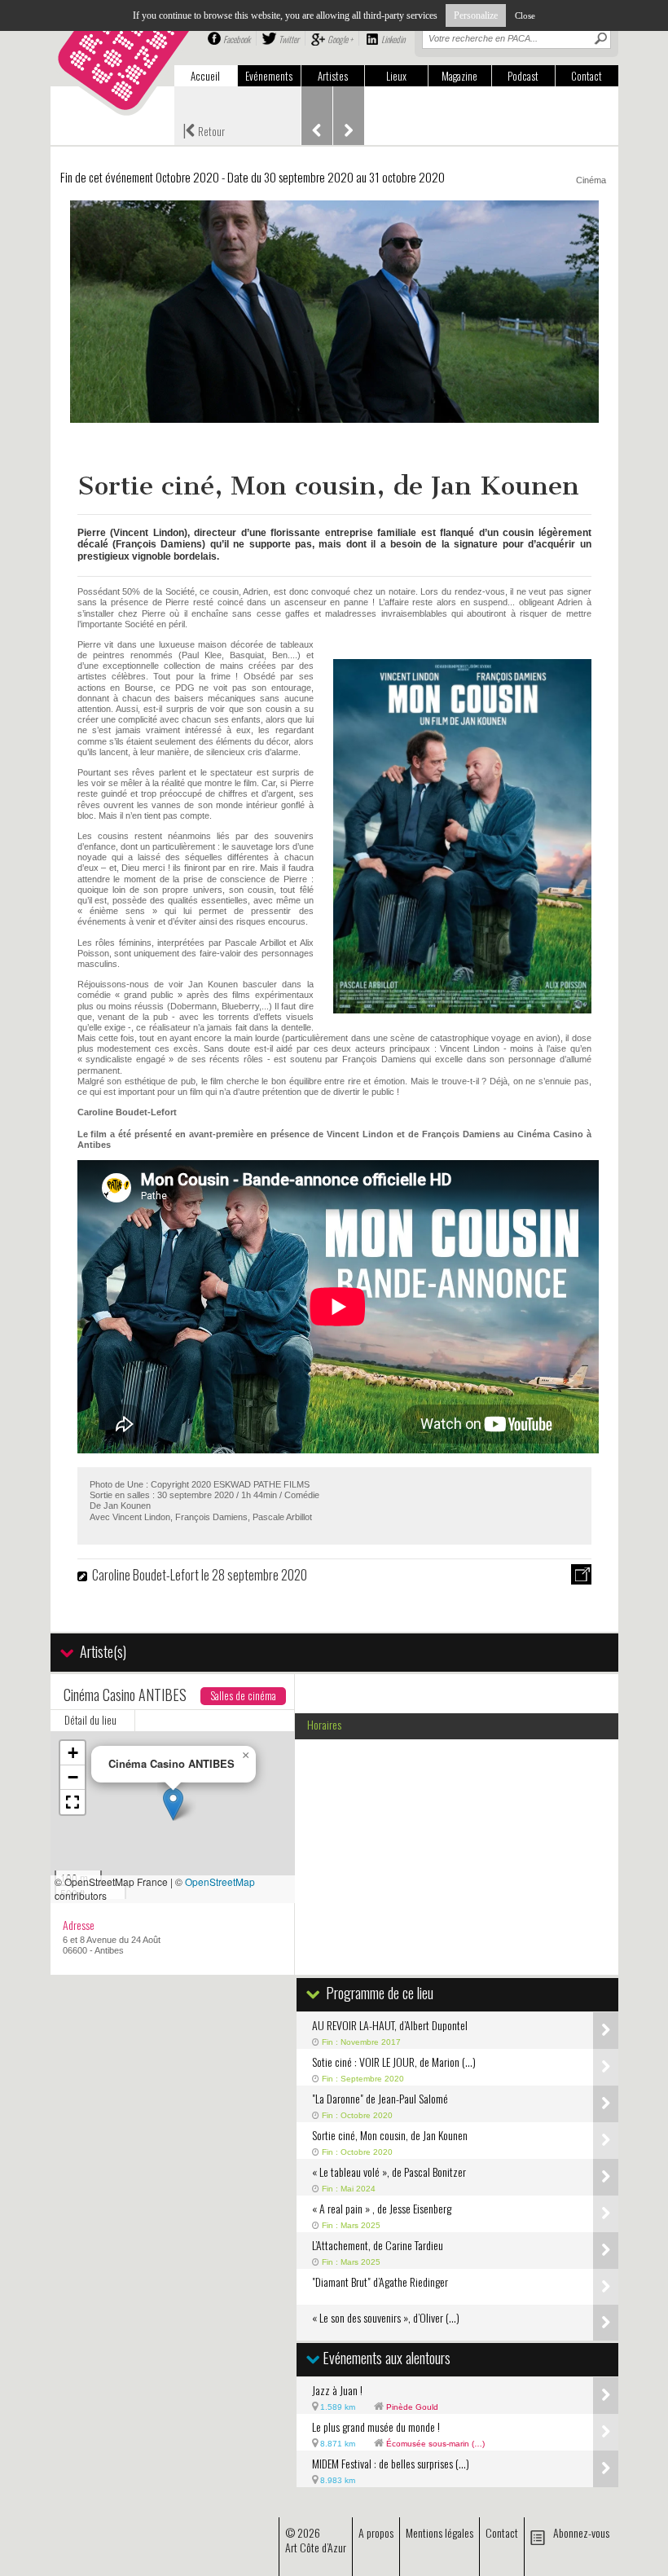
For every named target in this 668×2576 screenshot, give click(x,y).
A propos (376, 2532)
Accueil (205, 76)
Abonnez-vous (581, 2532)
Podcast (523, 76)
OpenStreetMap (220, 1881)
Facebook (237, 39)
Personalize (476, 15)
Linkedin (393, 39)
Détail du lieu (90, 1720)
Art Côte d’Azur (316, 2547)
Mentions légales (439, 2532)
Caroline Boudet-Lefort (145, 1575)
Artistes (333, 76)
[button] (173, 1804)
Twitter (289, 39)
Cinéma (591, 180)
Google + (340, 39)
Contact (587, 76)
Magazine (459, 76)
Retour (204, 130)
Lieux (396, 76)
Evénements (269, 76)
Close (525, 15)
